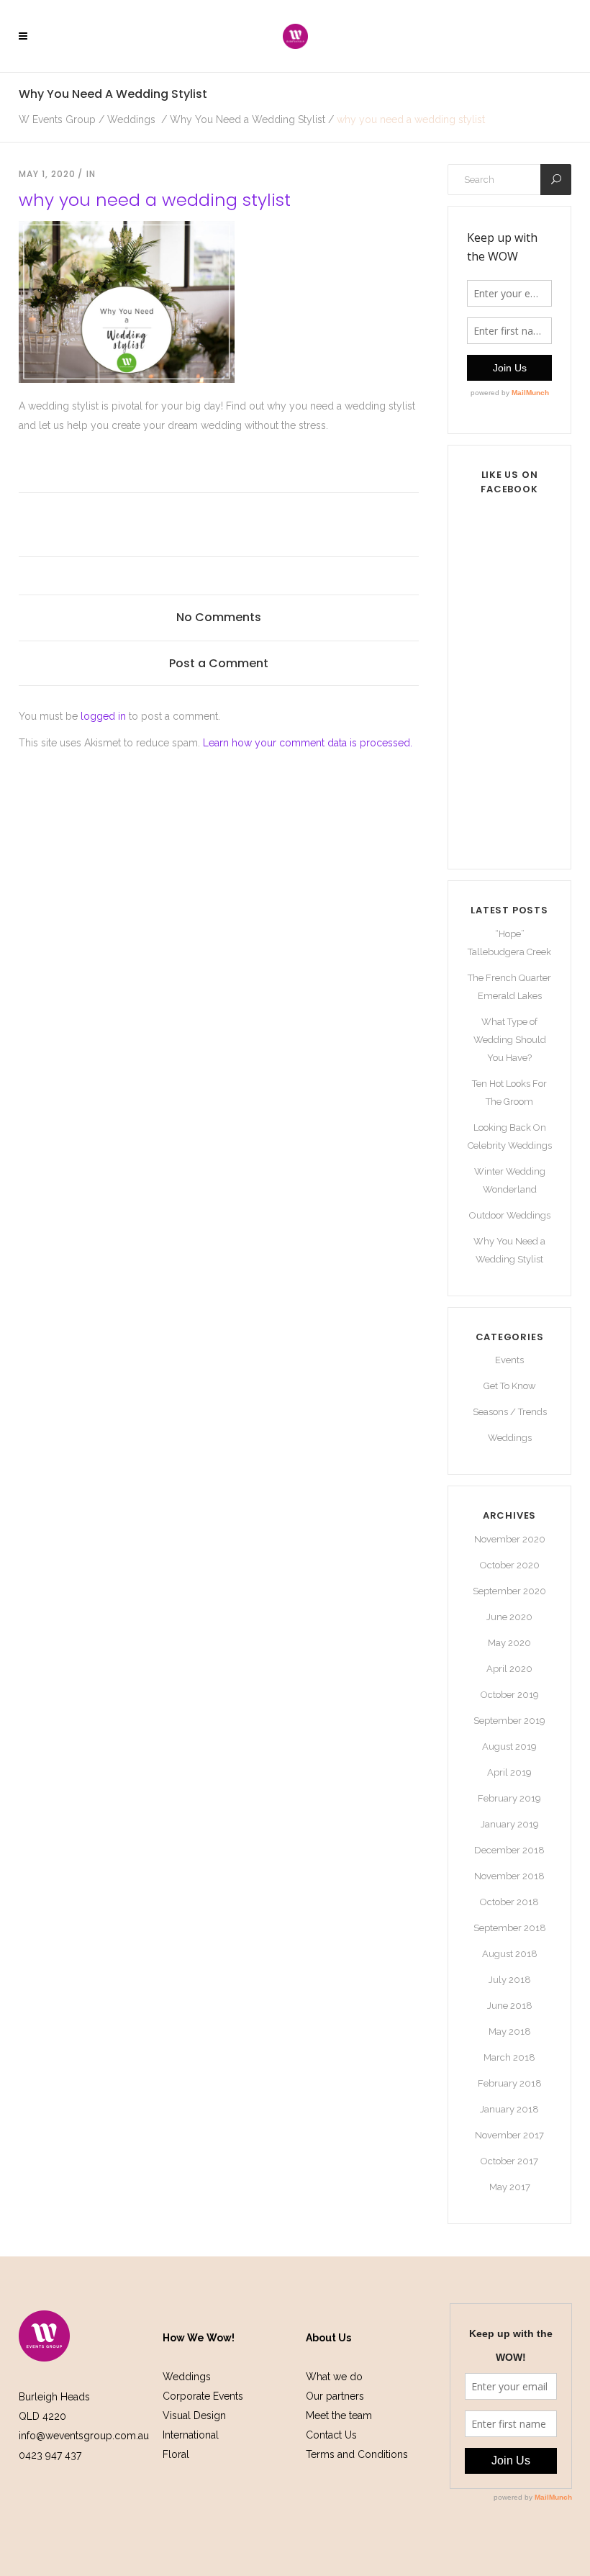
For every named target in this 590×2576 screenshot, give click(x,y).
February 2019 (509, 1798)
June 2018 (510, 2006)
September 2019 (509, 1721)
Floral (176, 2454)
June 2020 (509, 1617)
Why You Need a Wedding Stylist (248, 119)
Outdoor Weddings (510, 1215)
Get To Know (510, 1386)
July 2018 (510, 1980)
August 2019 (509, 1746)
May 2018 (510, 2032)
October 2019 (510, 1695)
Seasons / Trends (510, 1412)
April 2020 (509, 1669)
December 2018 (509, 1850)
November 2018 (509, 1876)
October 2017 (509, 2161)
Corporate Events (203, 2396)
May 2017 (510, 2187)
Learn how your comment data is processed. (308, 743)
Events (509, 1360)
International (191, 2435)
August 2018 (510, 1954)
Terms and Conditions (357, 2454)
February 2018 (510, 2083)
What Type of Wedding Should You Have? (510, 1040)
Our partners (335, 2396)
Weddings (131, 119)
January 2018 (509, 2109)
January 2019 (510, 1824)
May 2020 (509, 1643)
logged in (103, 716)
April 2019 (509, 1772)
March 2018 (509, 2057)
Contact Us (331, 2435)
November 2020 (510, 1539)
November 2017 (509, 2135)
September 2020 (509, 1591)
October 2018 (509, 1902)
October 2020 (510, 1565)
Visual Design (194, 2415)
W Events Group (57, 119)
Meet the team (339, 2415)
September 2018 (510, 1928)
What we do (334, 2377)
